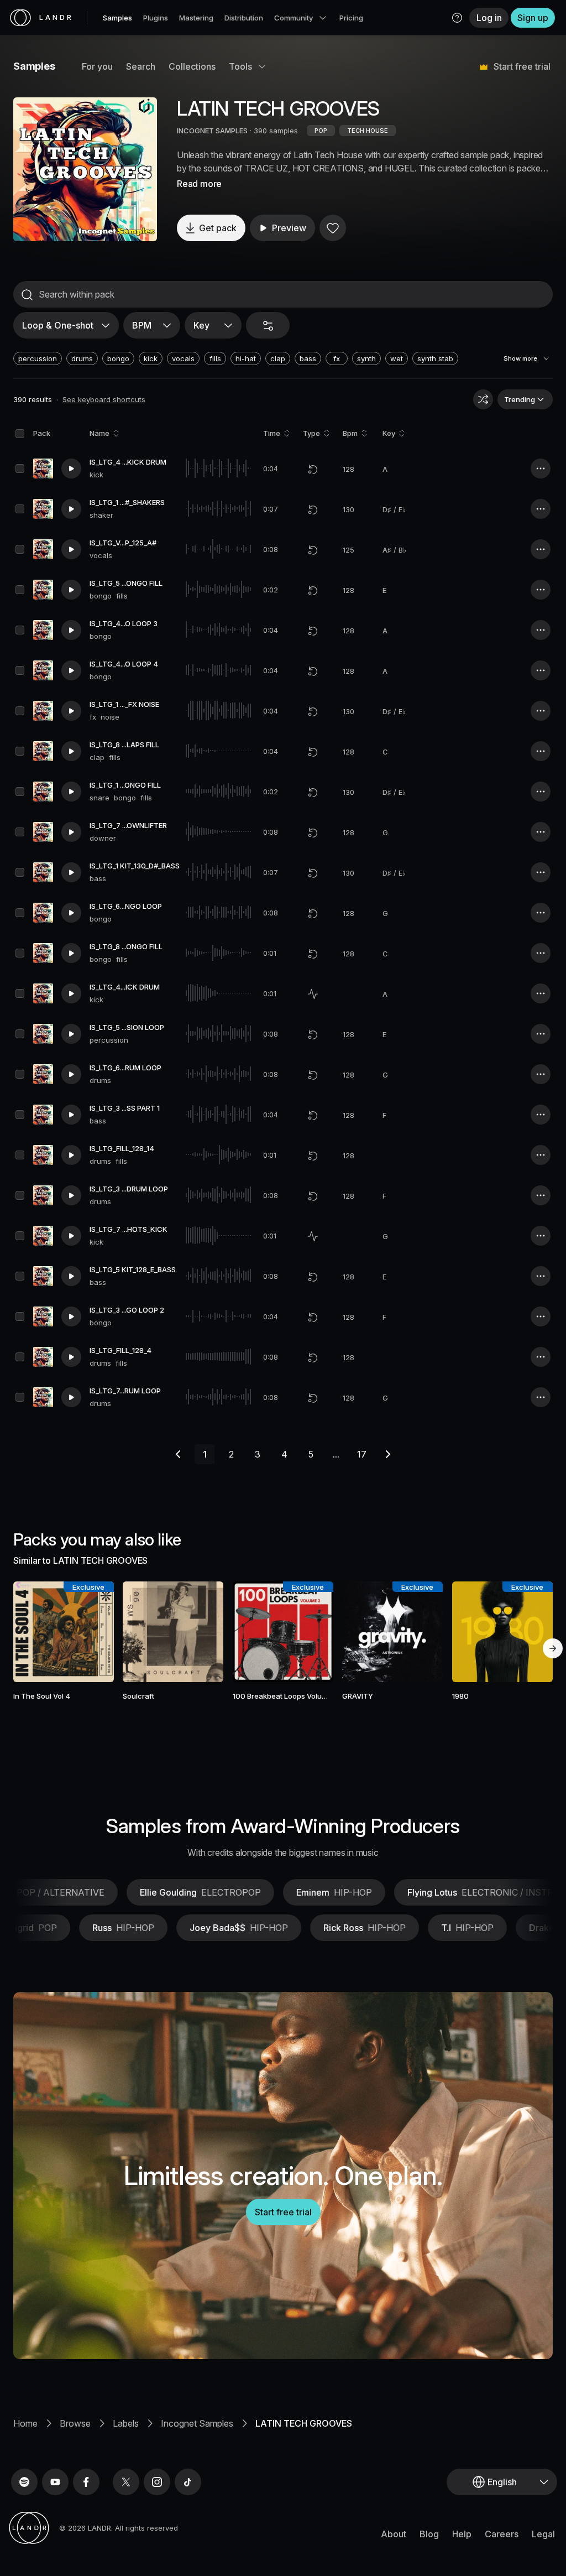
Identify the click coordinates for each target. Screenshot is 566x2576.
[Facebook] (86, 2482)
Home (25, 2423)
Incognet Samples (197, 2423)
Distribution (244, 18)
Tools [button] (240, 66)
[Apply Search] (27, 295)
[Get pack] (96, 1632)
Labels (126, 2423)
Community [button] (294, 18)
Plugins (156, 18)
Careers (502, 2534)
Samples (117, 18)
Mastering (196, 18)
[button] (457, 18)
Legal (543, 2534)
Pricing (351, 18)
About (394, 2534)
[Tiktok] (188, 2482)
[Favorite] (333, 228)
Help (462, 2534)
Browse (75, 2423)
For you (97, 66)
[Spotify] (24, 2482)
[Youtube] (55, 2482)
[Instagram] (157, 2482)
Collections (192, 66)
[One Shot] (313, 994)
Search (141, 66)
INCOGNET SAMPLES (212, 131)
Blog (429, 2534)
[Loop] (313, 469)
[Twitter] (126, 2482)
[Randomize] (483, 399)
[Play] (85, 169)
